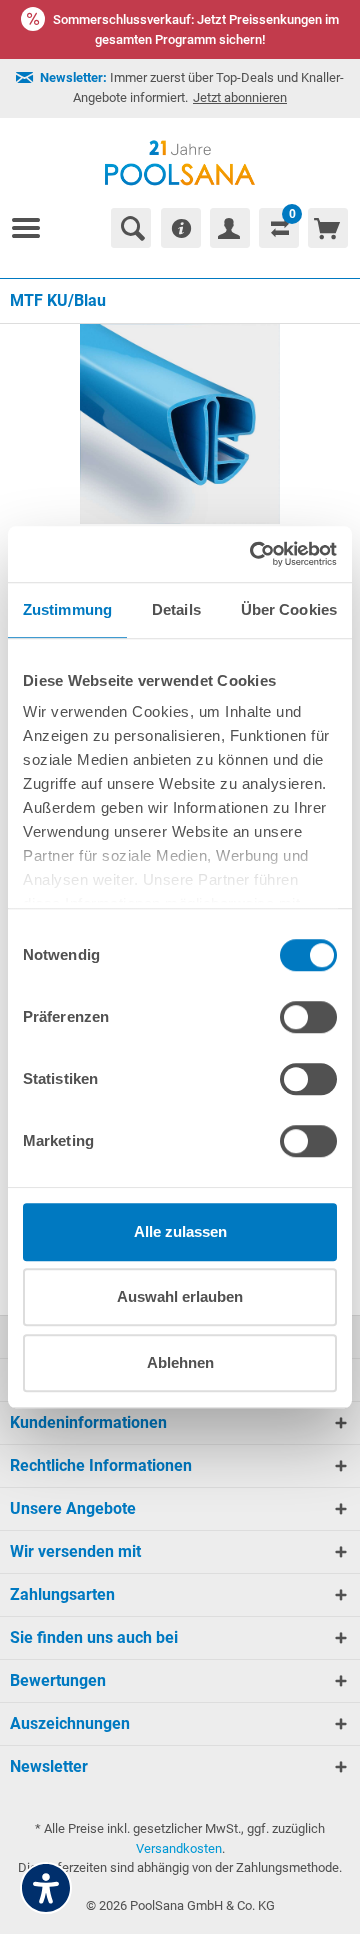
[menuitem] (34, 228)
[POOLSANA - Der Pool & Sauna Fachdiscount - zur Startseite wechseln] (180, 163)
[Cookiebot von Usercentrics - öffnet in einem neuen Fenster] (254, 554)
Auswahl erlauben (180, 1296)
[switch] (308, 1017)
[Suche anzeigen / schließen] (131, 228)
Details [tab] (176, 609)
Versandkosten (179, 1848)
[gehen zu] (34, 228)
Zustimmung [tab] (67, 609)
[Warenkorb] (328, 228)
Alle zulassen (180, 1231)
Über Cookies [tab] (289, 609)
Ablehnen (180, 1362)
